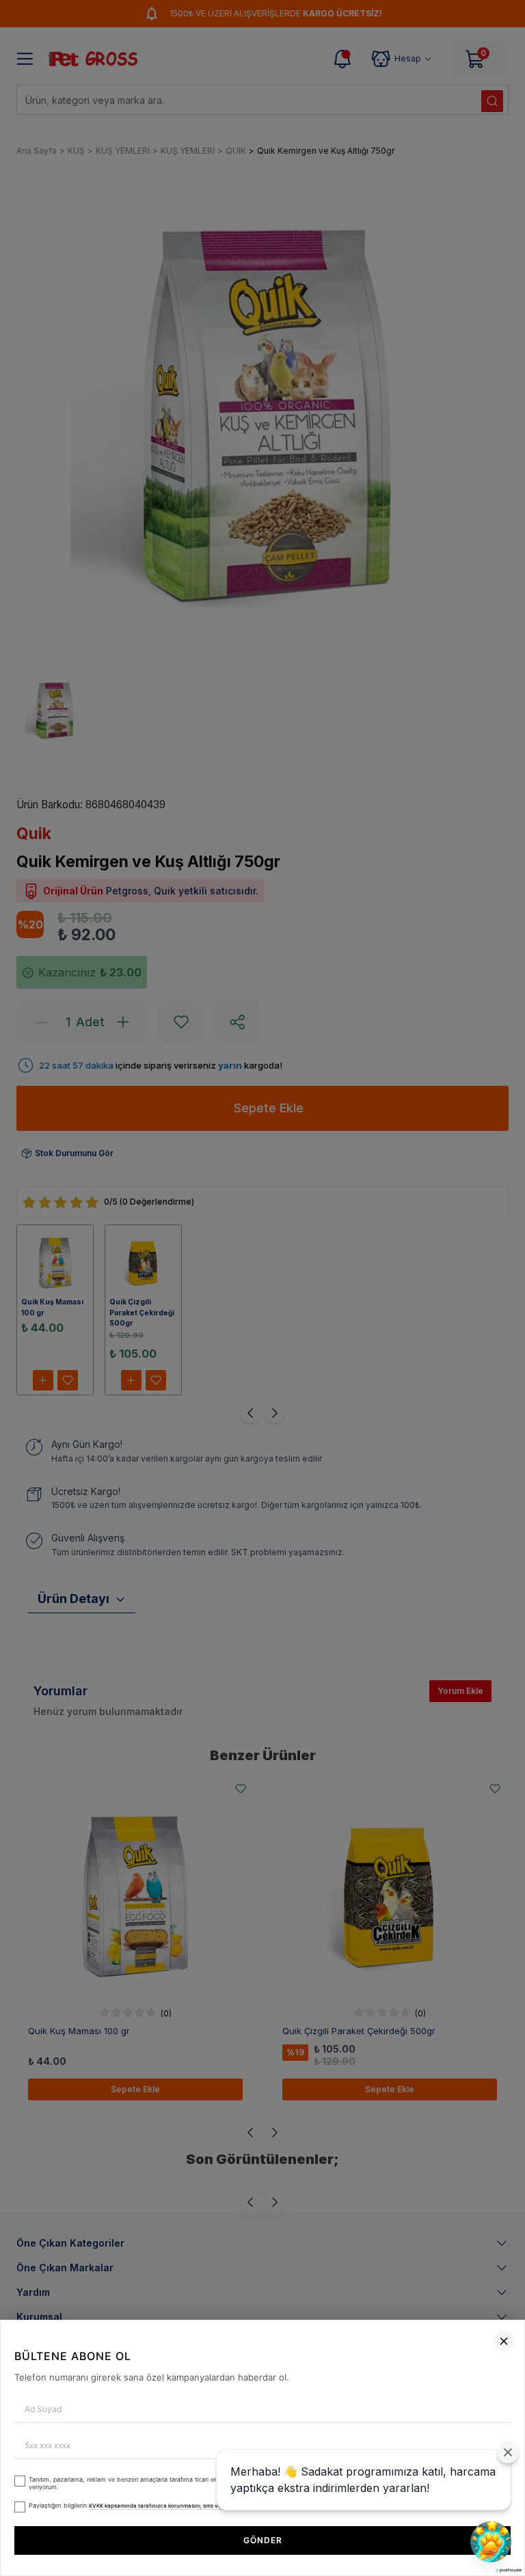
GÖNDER (263, 2540)
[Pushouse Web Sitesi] (508, 2570)
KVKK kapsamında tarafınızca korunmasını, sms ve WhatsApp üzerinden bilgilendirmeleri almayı (215, 2506)
